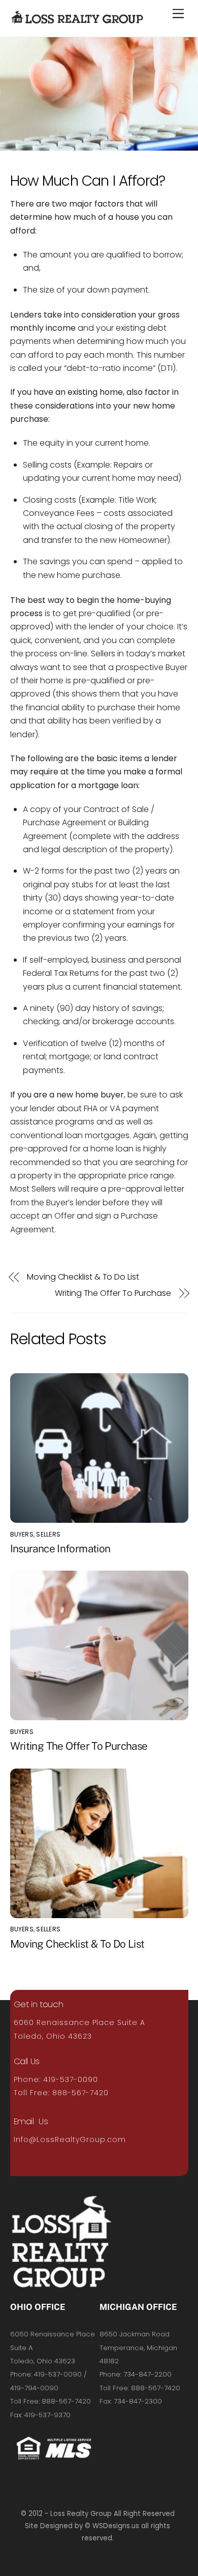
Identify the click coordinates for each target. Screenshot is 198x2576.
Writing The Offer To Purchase (113, 1293)
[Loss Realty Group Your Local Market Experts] (77, 18)
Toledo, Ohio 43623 (53, 2036)
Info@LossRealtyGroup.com (70, 2139)
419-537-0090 (71, 2079)
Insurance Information (60, 1549)
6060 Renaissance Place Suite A (79, 2022)
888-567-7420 (80, 2093)
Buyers (22, 1534)
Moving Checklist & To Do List (83, 1277)
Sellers (48, 1534)
